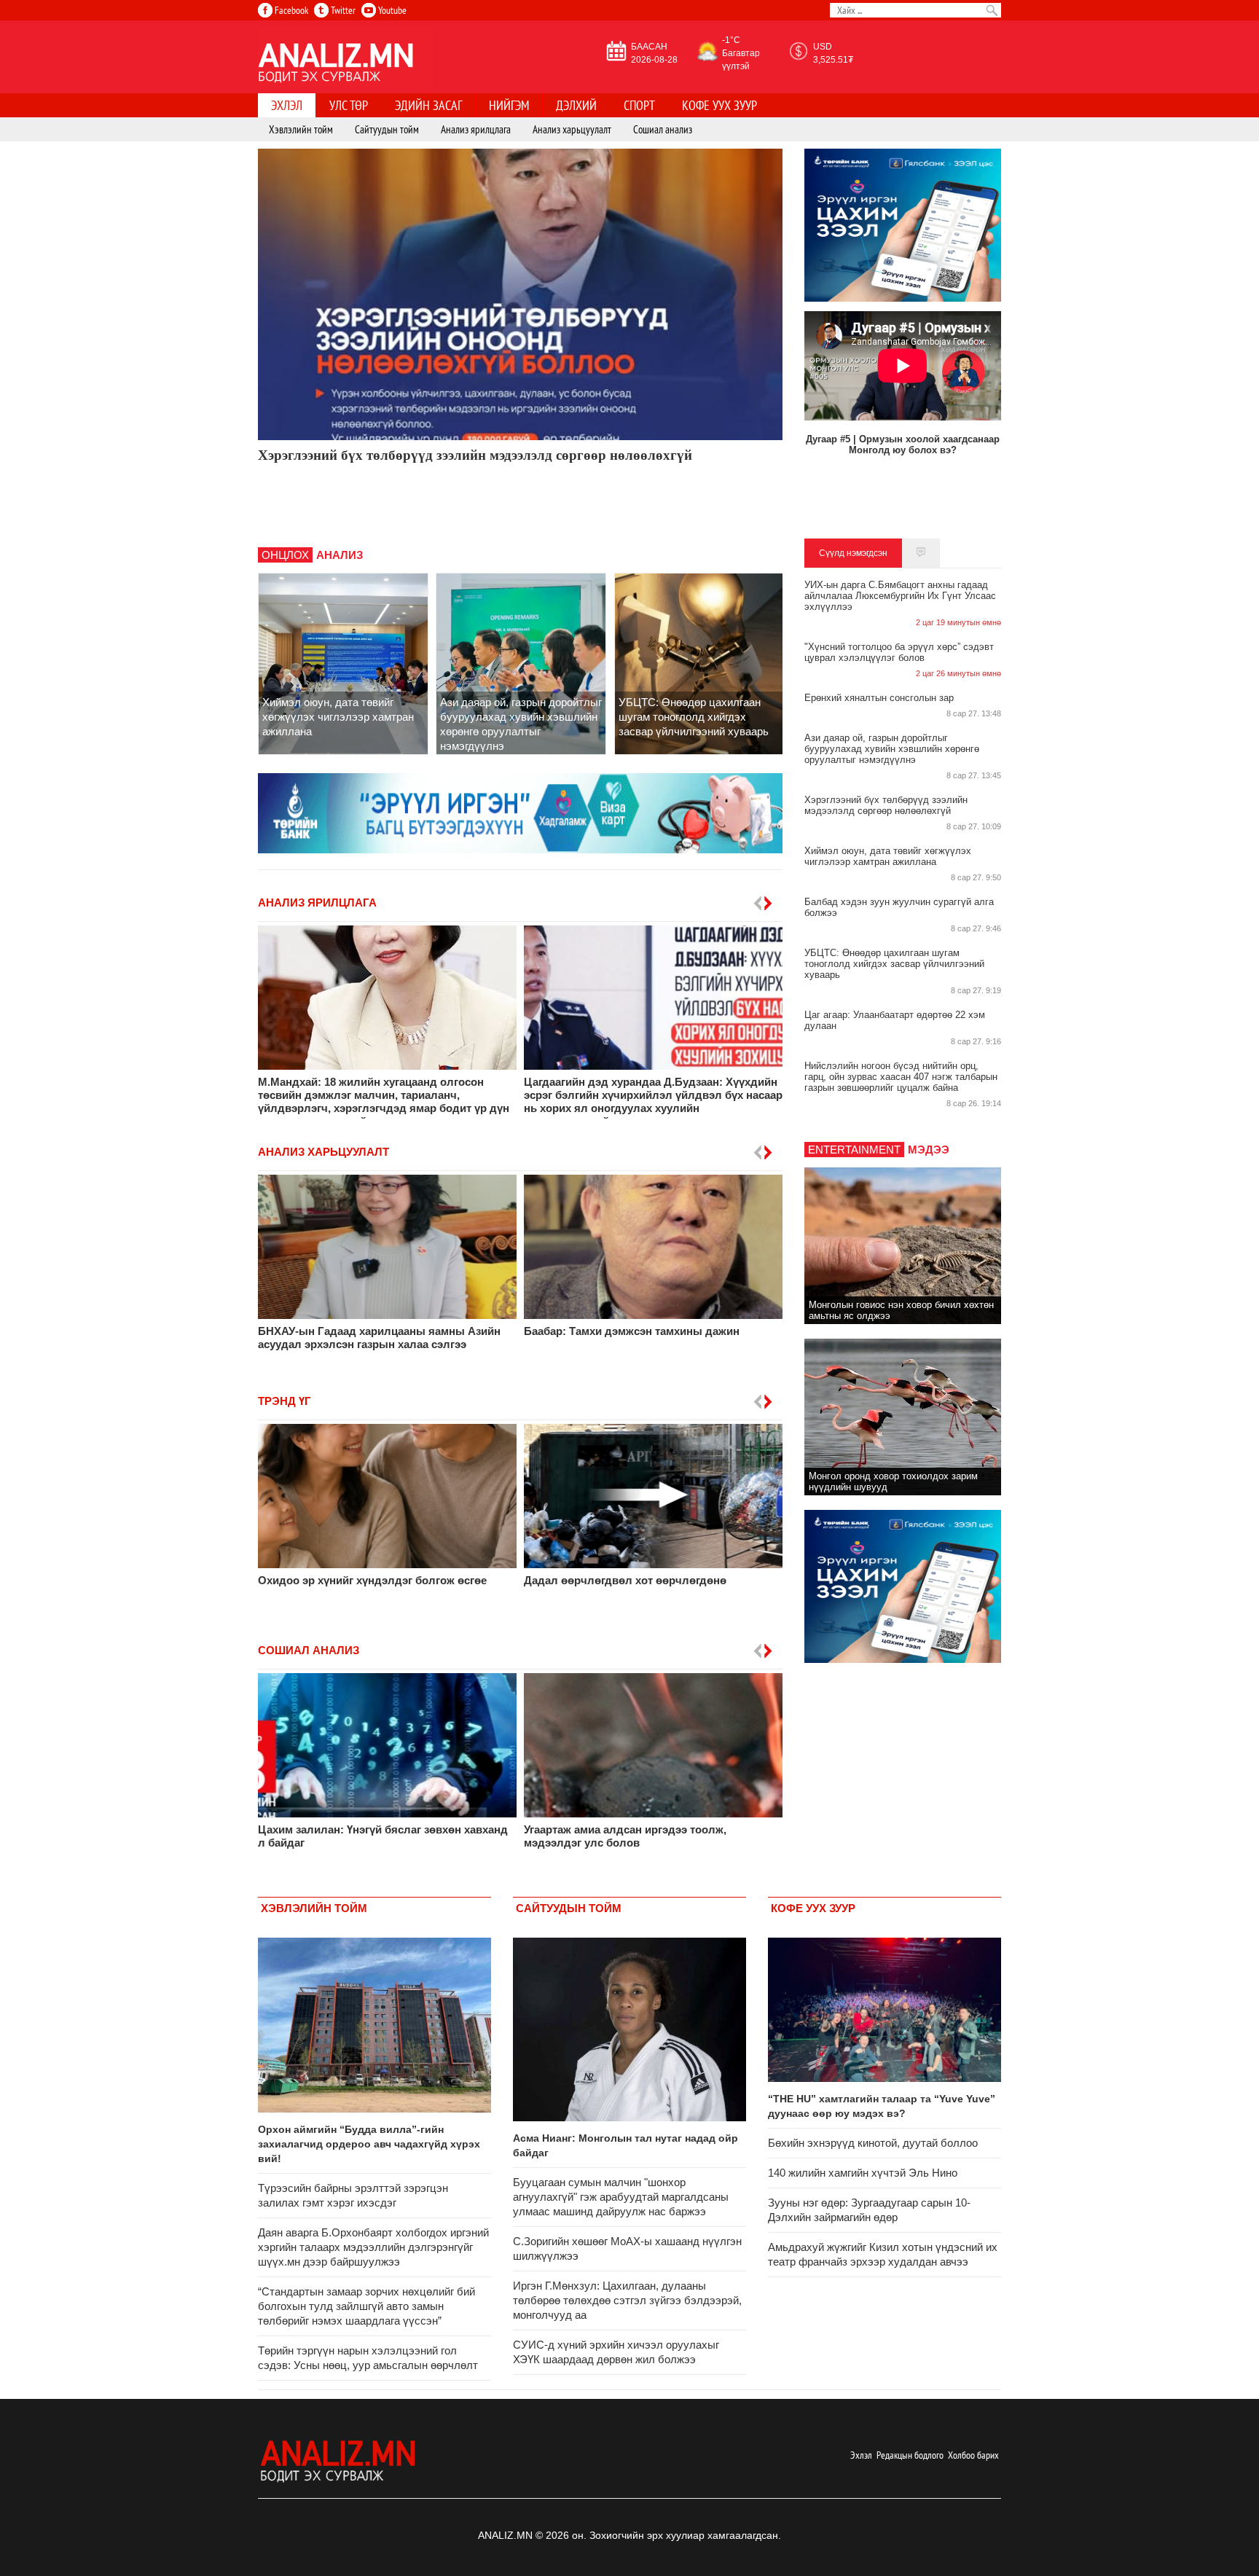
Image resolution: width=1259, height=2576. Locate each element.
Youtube (391, 10)
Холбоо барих (973, 2455)
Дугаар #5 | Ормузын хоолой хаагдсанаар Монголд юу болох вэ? (903, 445)
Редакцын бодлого (910, 2455)
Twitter (342, 10)
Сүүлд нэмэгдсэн (853, 553)
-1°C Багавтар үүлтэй (741, 53)
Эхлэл (861, 2455)
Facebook (290, 10)
